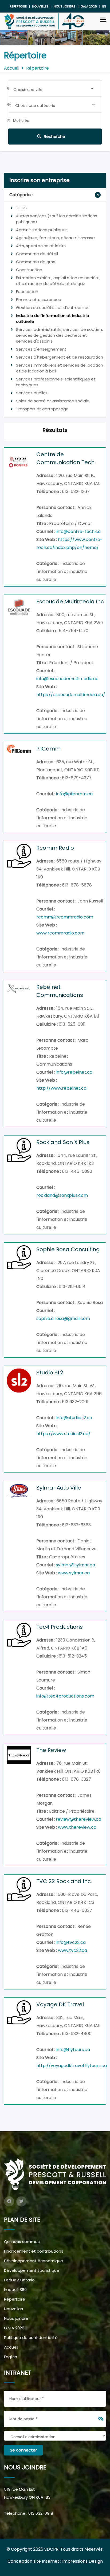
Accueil (12, 68)
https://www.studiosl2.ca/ (63, 1434)
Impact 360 (15, 2290)
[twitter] (21, 2201)
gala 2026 (89, 6)
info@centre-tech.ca (78, 531)
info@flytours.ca (73, 2050)
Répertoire (18, 6)
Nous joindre (64, 6)
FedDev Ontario (19, 2280)
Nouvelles (40, 6)
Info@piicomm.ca (74, 794)
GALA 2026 (14, 2328)
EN (104, 6)
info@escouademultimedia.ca (67, 679)
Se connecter (23, 2450)
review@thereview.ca (78, 1819)
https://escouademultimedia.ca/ (71, 695)
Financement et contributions (34, 2251)
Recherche (54, 136)
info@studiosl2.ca (74, 1418)
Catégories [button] (21, 195)
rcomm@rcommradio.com (65, 917)
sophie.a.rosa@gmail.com (63, 1319)
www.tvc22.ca (72, 1950)
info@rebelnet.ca (74, 1072)
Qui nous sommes (22, 2242)
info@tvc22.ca (71, 1942)
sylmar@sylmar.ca (75, 1565)
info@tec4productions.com (65, 1696)
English (11, 2357)
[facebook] (9, 2201)
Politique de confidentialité (31, 2338)
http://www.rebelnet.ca (61, 1088)
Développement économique (34, 2261)
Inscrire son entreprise (40, 180)
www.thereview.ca (77, 1827)
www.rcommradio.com (60, 933)
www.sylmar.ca (74, 1573)
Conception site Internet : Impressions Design (55, 2561)
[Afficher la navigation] (103, 19)
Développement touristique (32, 2270)
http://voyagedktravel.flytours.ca (72, 2066)
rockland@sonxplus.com (62, 1195)
